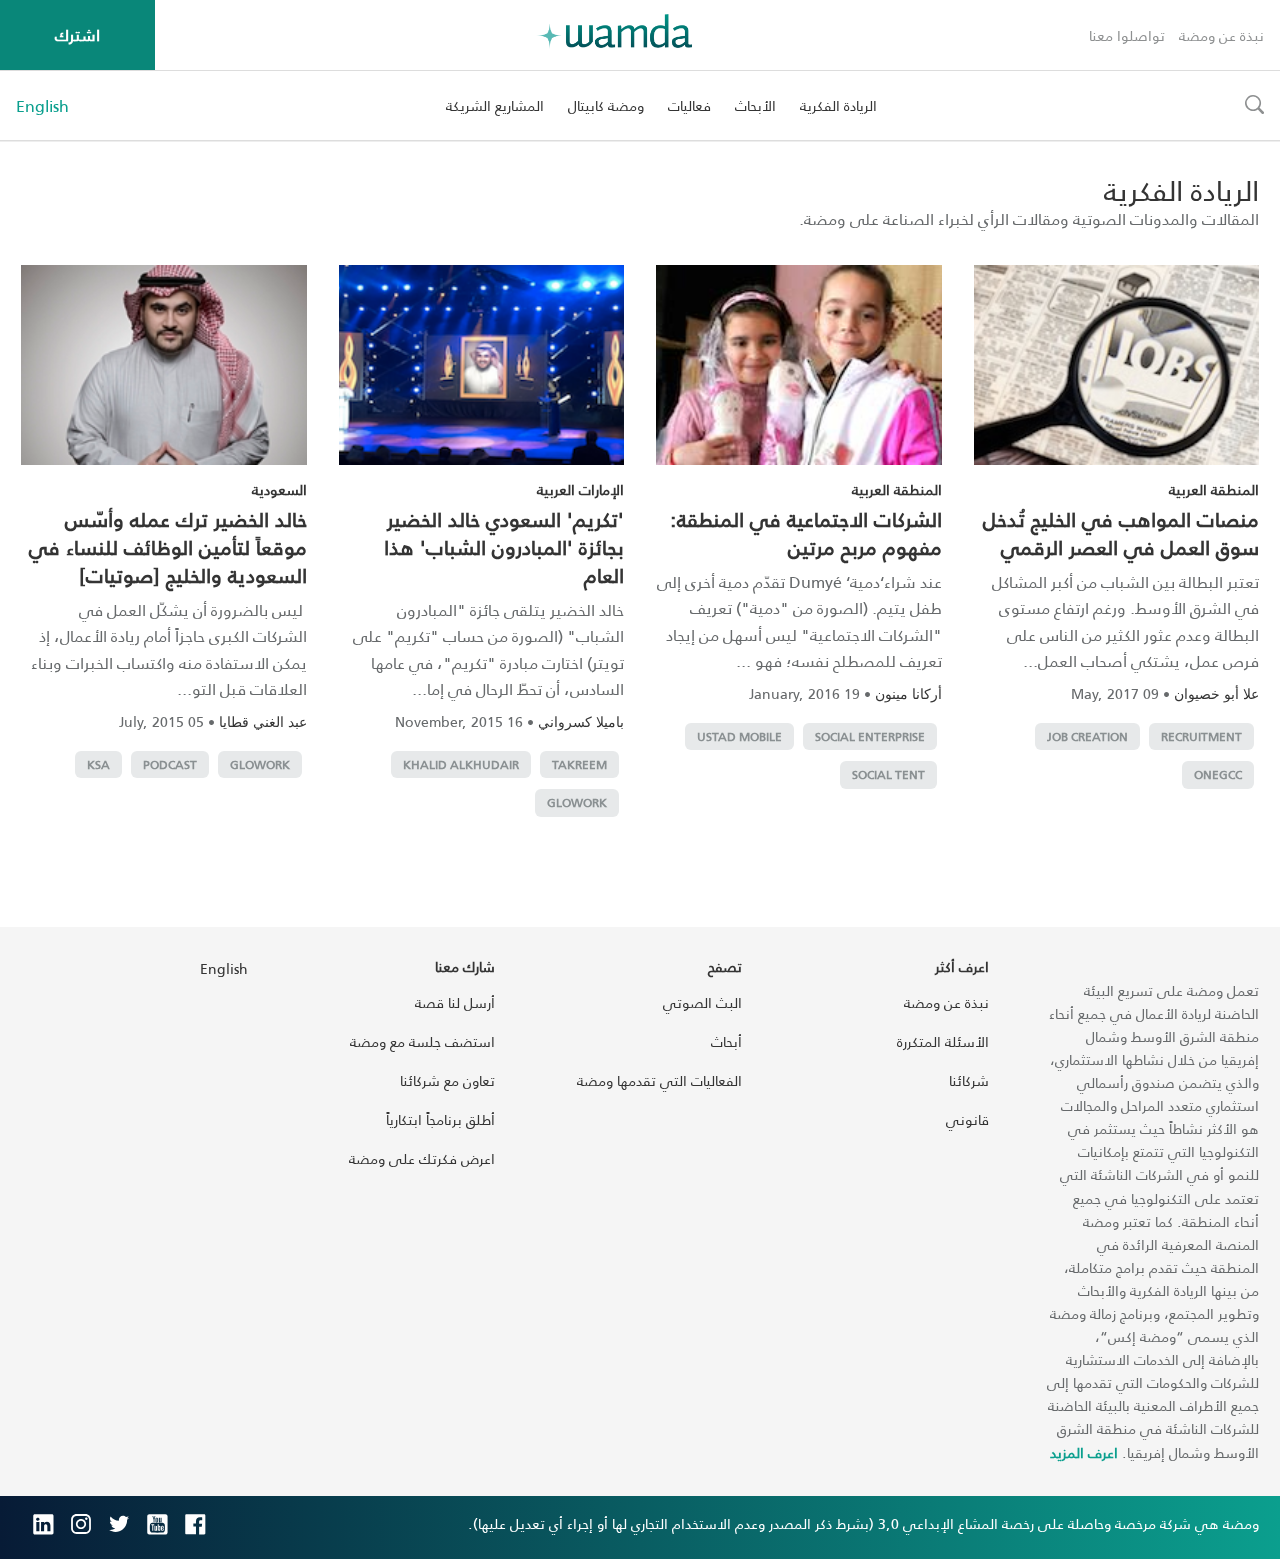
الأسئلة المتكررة (943, 1041)
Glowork (577, 802)
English (42, 106)
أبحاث (726, 1041)
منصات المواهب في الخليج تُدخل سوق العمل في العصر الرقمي (1121, 533)
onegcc (1218, 774)
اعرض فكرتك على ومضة (422, 1158)
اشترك (77, 34)
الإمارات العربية (580, 489)
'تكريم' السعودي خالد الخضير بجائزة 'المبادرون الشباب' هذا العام (504, 547)
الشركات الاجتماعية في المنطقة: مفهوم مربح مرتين (806, 533)
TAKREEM (579, 764)
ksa (98, 764)
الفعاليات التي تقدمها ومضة (659, 1080)
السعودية (279, 489)
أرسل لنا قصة (455, 1002)
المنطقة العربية (1214, 489)
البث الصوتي (702, 1002)
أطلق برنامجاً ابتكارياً (440, 1119)
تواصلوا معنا (1127, 35)
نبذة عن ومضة (1221, 35)
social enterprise (870, 736)
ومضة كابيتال (606, 105)
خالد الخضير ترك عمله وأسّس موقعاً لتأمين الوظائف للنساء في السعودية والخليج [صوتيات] (168, 547)
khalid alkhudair (461, 764)
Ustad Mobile (739, 736)
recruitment (1201, 736)
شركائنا (969, 1080)
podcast (170, 764)
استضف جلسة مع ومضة (422, 1041)
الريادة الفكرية (838, 105)
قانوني (967, 1119)
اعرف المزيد (1084, 1452)
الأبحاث (755, 105)
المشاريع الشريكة (495, 105)
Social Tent (888, 774)
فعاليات (689, 105)
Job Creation (1087, 736)
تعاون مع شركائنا (447, 1080)
